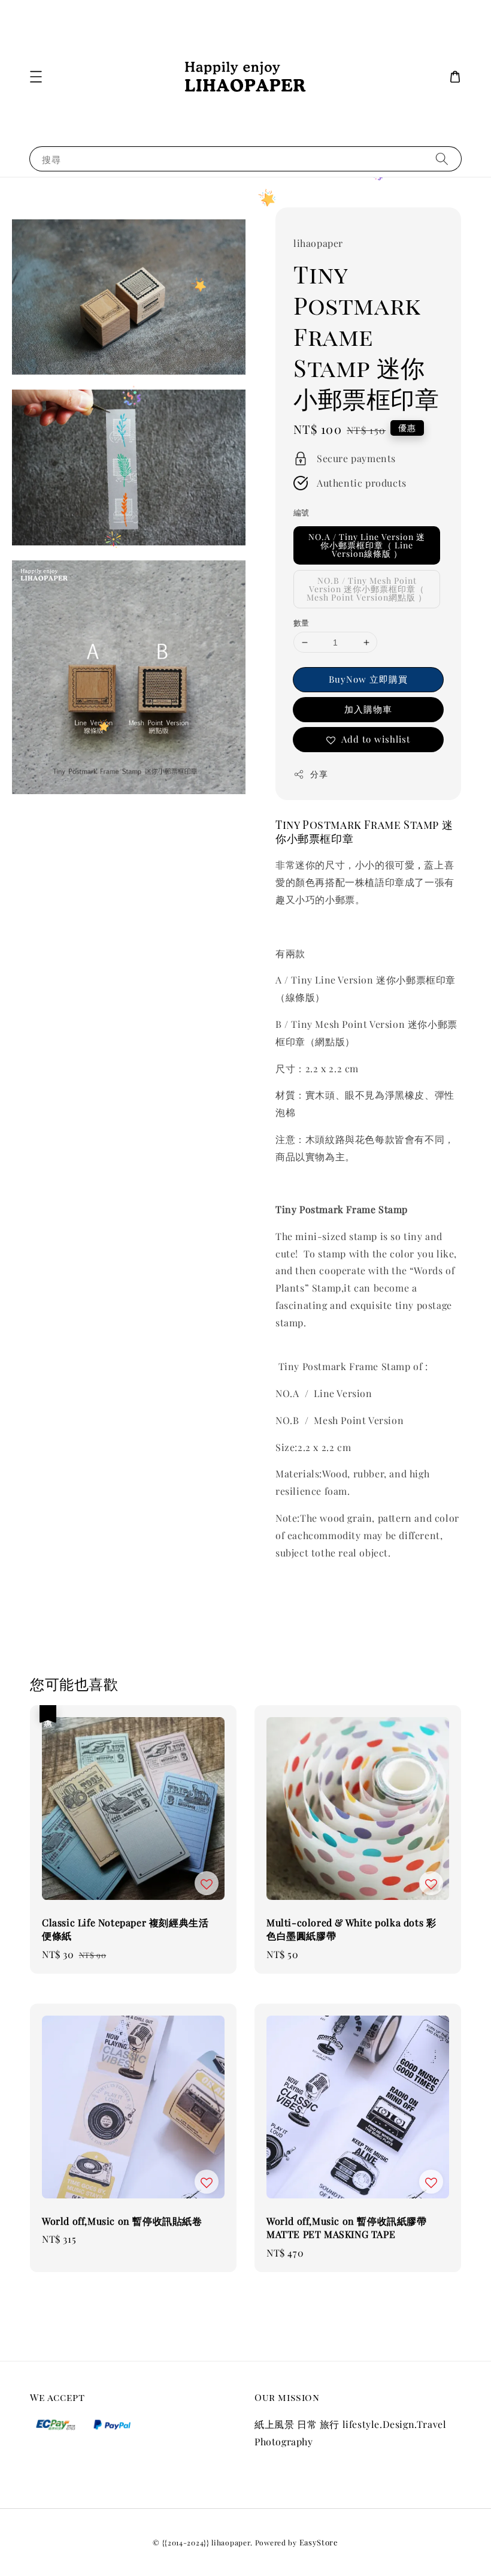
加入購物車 (368, 709)
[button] (36, 77)
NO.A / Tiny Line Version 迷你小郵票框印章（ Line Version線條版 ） (367, 545)
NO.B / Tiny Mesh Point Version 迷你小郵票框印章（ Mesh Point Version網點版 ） (367, 589)
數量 (301, 622)
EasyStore (319, 2542)
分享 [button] (319, 774)
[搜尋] (442, 159)
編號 (301, 512)
